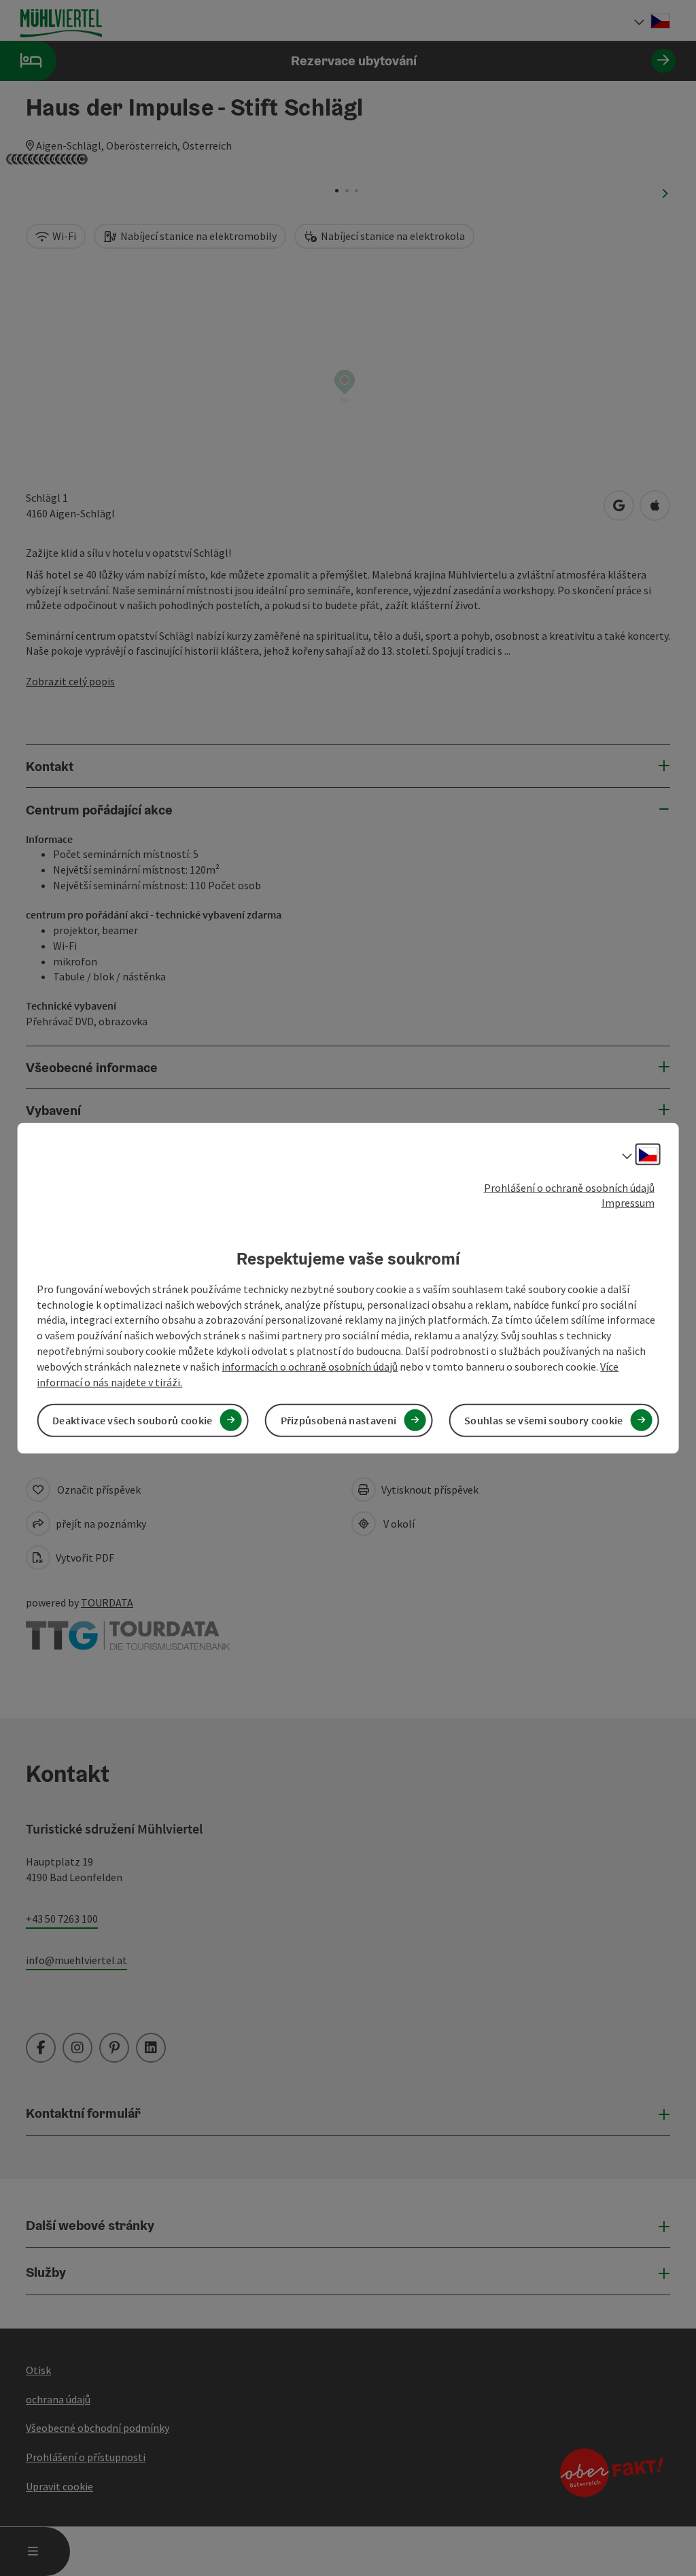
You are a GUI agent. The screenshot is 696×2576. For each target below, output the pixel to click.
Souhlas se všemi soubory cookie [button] (543, 1420)
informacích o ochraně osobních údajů (310, 1367)
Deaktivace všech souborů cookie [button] (132, 1420)
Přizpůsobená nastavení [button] (339, 1420)
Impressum (628, 1203)
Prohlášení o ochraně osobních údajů (569, 1187)
